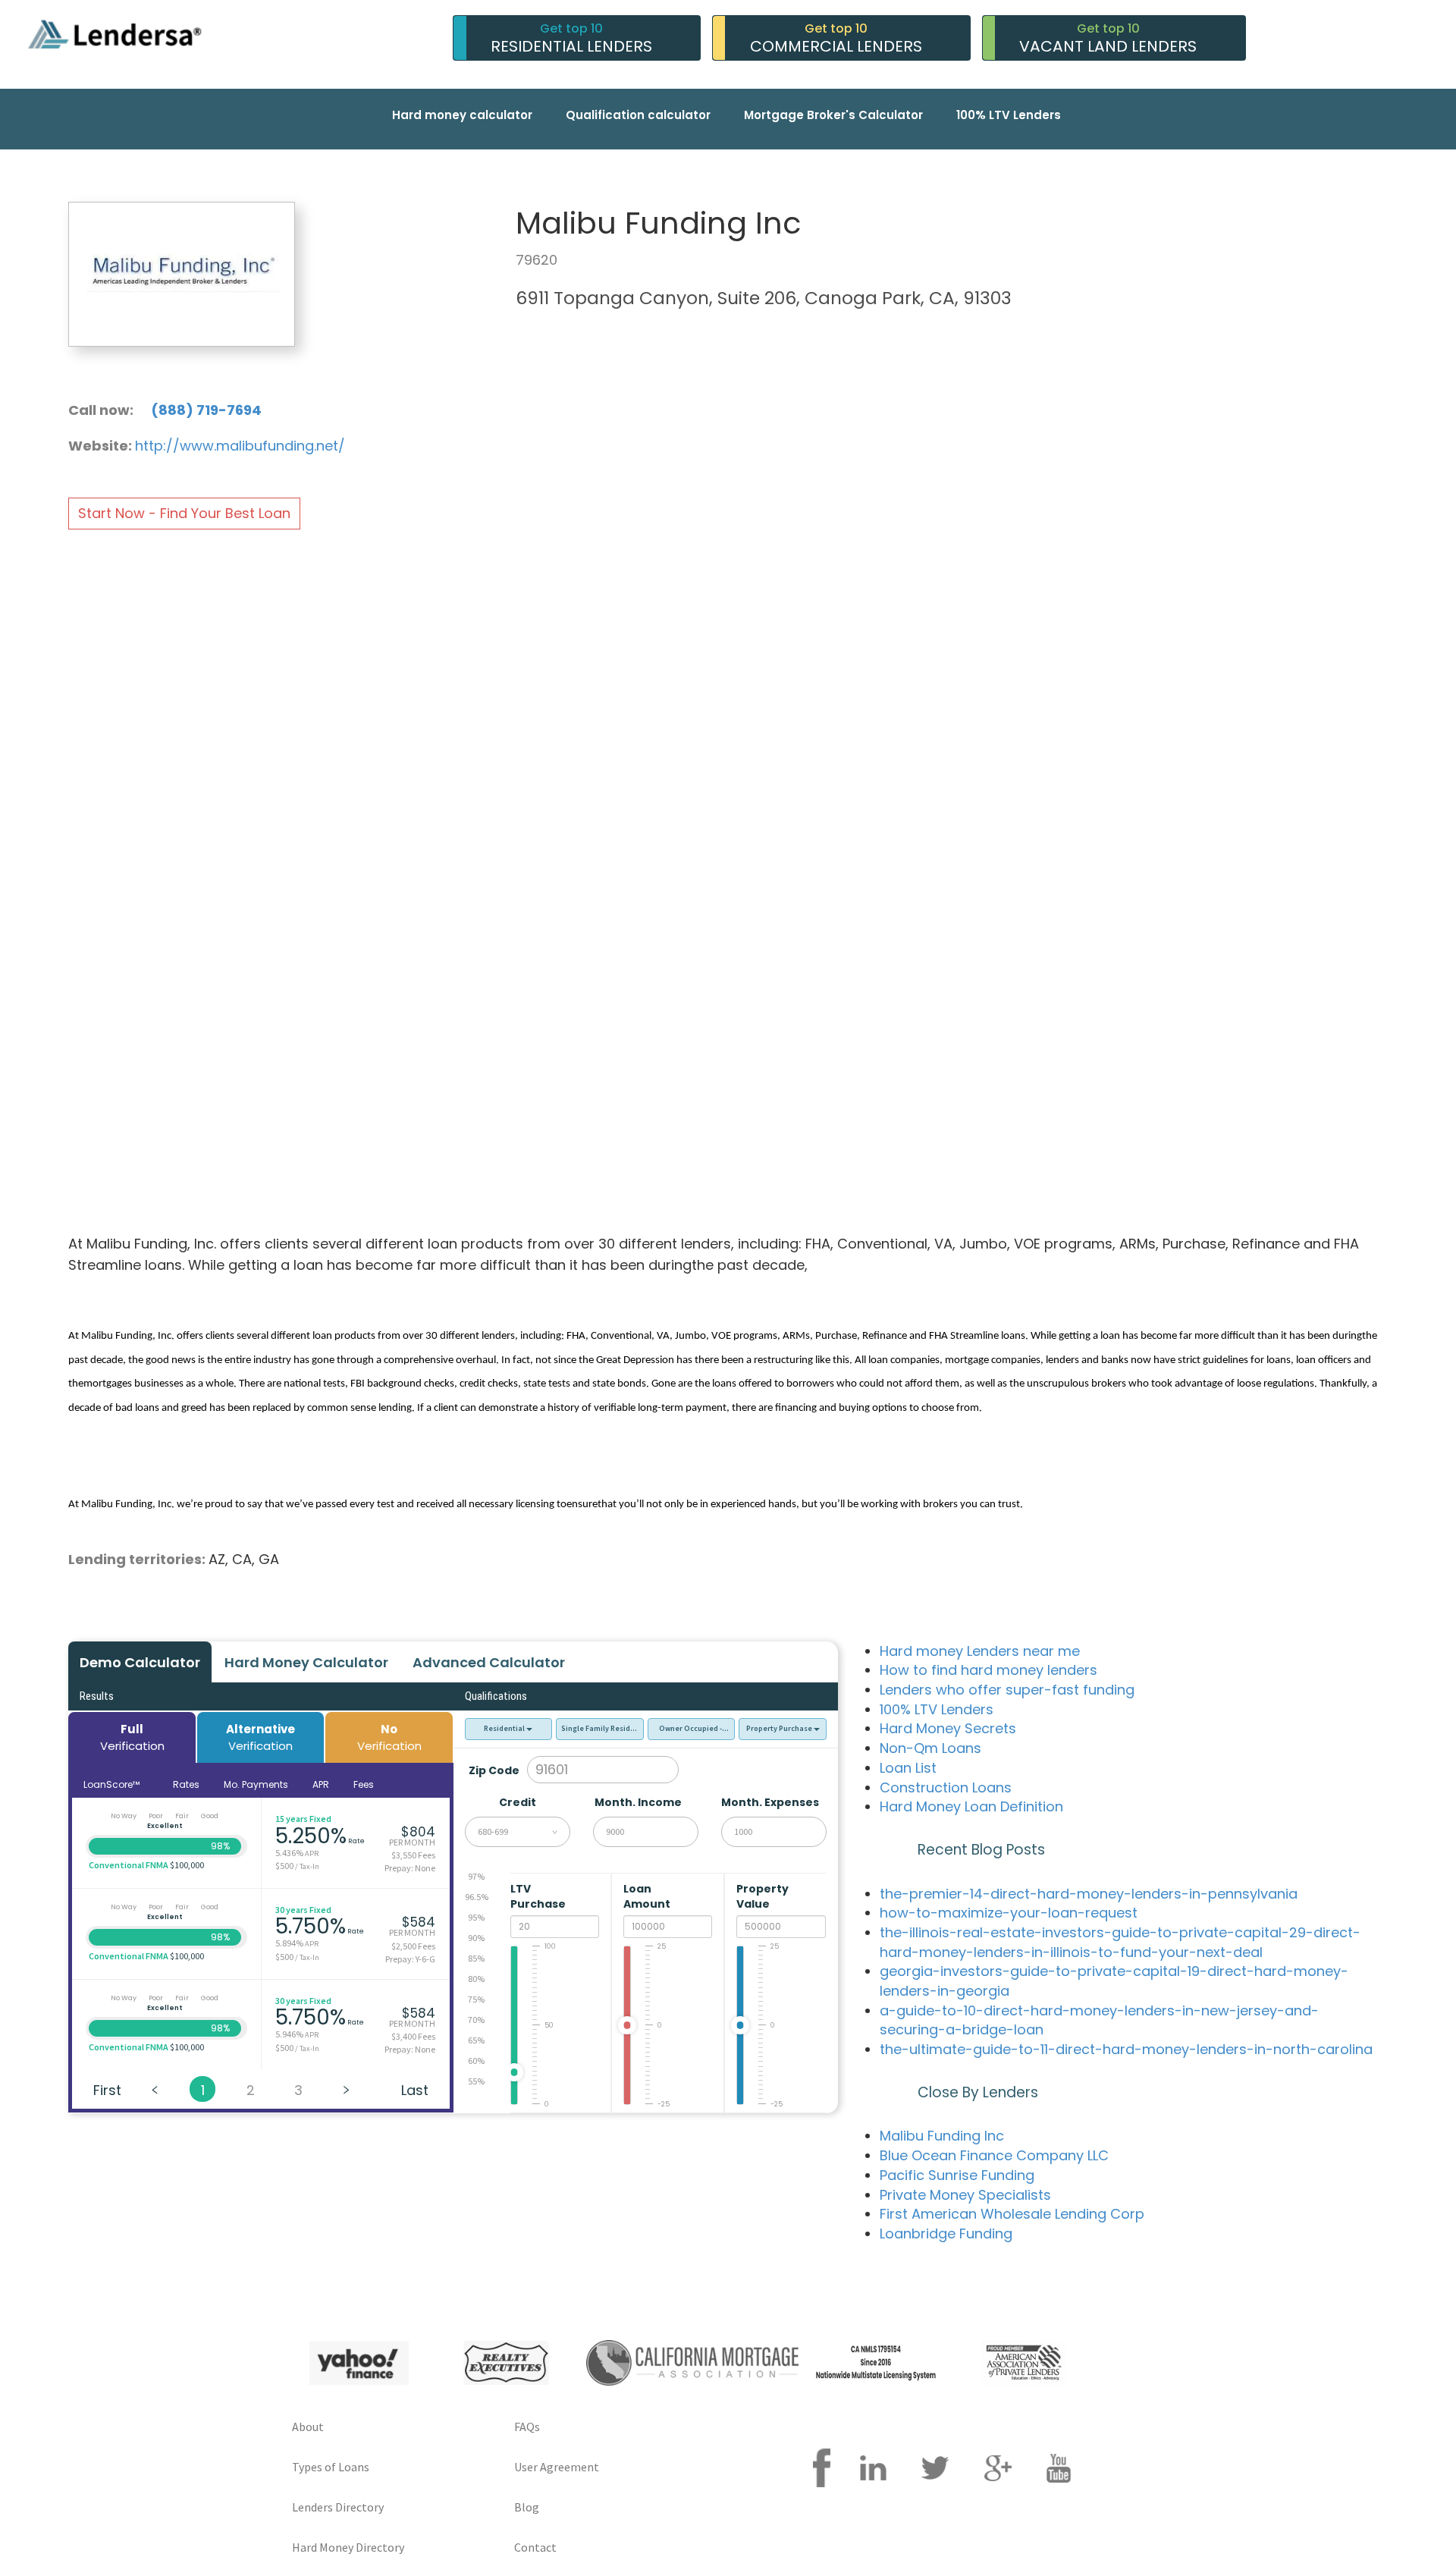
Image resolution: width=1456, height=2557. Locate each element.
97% (476, 1876)
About (308, 2427)
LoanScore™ (113, 1784)
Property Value (763, 1896)
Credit (518, 1802)
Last (415, 2090)
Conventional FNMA (129, 1865)
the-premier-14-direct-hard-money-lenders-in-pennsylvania (1089, 1894)
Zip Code (494, 1770)
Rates (186, 1784)
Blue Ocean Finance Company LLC (994, 2155)
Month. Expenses (770, 1802)
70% (476, 2020)
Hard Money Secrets (948, 1728)
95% (476, 1917)
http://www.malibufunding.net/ (240, 446)
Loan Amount (648, 1896)
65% (476, 2040)
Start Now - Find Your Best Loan (184, 513)
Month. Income (638, 1802)
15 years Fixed (303, 1819)
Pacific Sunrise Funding (957, 2175)
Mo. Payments (256, 1784)
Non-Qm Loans (930, 1748)
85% (476, 1958)
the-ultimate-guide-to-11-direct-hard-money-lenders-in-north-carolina (1126, 2049)
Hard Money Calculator (306, 1662)
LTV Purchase (539, 1896)
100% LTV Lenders (1009, 115)
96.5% (477, 1897)
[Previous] (155, 2089)
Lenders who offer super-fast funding (1007, 1690)
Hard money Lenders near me (980, 1651)
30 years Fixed (303, 1910)
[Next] (346, 2089)
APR (321, 1784)
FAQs (527, 2427)
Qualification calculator (638, 115)
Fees (364, 1784)
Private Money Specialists (965, 2195)
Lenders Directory (338, 2507)
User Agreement (557, 2467)
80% (476, 1979)
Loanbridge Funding (946, 2233)
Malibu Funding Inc (942, 2136)
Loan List (908, 1768)
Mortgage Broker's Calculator (833, 115)
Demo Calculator (140, 1662)
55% (476, 2081)
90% (476, 1938)
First (107, 2090)
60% (476, 2061)
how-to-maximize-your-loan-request (1009, 1913)
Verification (132, 1737)
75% (476, 1999)
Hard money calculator (462, 115)
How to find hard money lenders (988, 1670)
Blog (527, 2507)
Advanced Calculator (489, 1662)
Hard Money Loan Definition (971, 1806)
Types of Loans (331, 2467)
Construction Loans (946, 1787)
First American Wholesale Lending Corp (1012, 2214)
